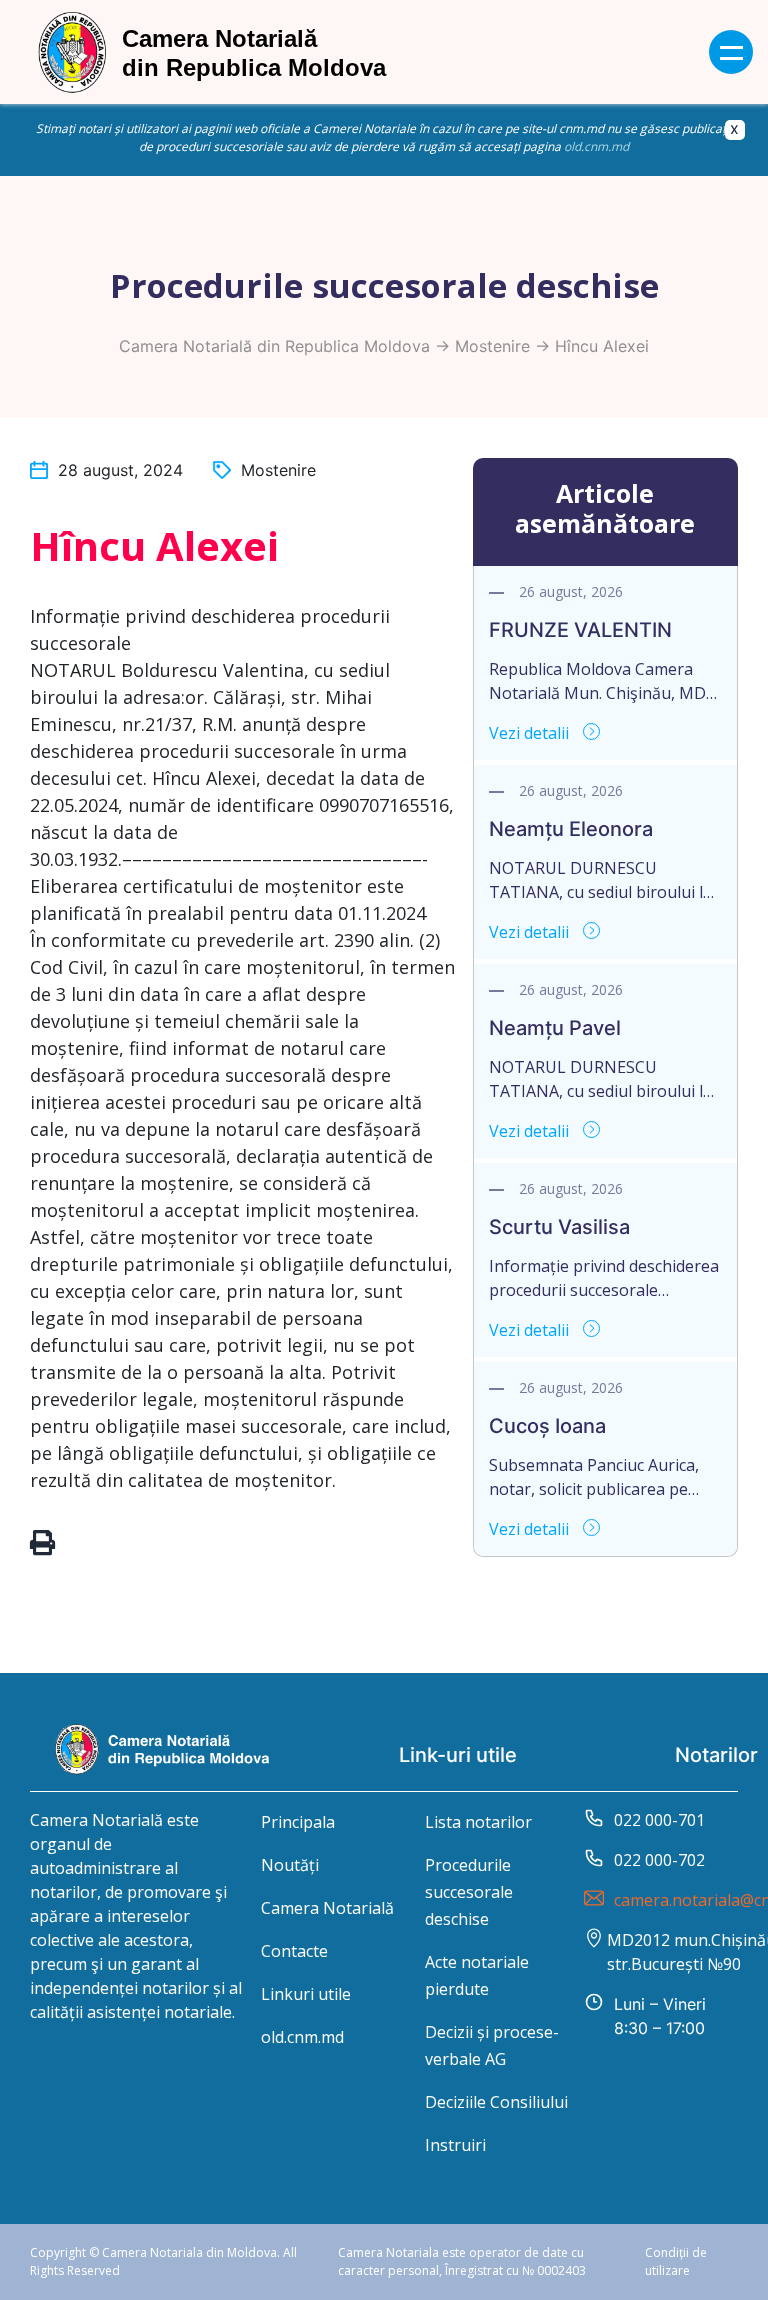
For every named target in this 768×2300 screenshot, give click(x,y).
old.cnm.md (596, 146)
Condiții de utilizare (676, 2261)
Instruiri (455, 2145)
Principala (298, 1822)
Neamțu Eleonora (571, 829)
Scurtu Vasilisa (559, 1227)
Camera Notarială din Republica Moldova (274, 346)
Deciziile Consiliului (496, 2102)
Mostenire (492, 346)
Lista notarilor (478, 1822)
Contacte (294, 1951)
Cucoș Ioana (547, 1426)
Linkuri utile (306, 1994)
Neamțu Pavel (555, 1028)
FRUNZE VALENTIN (580, 630)
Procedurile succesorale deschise (469, 1892)
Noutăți (290, 1865)
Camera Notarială (327, 1908)
